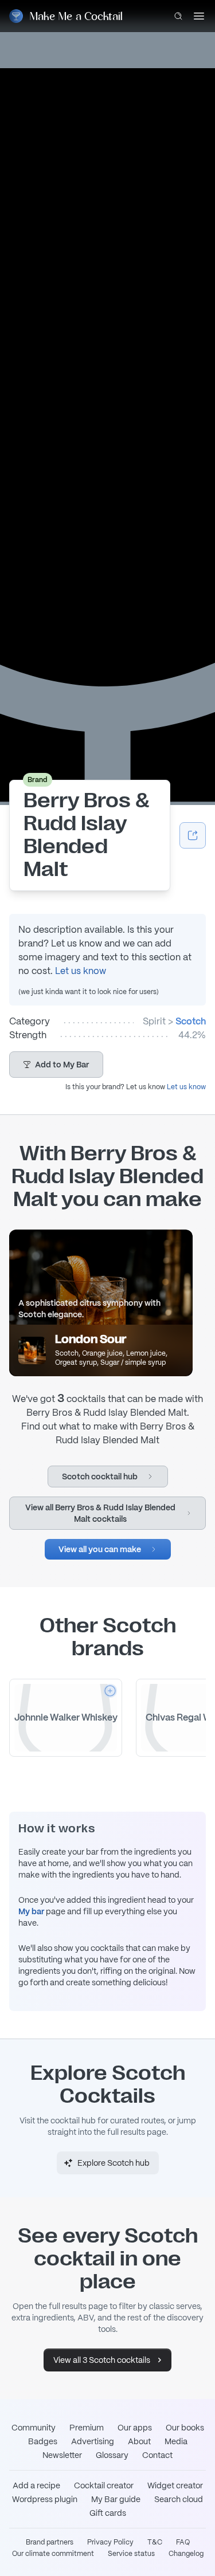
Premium (87, 2428)
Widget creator (175, 2485)
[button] (56, 1065)
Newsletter (62, 2455)
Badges (43, 2441)
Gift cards (108, 2513)
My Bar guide (116, 2499)
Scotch (191, 1021)
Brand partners (50, 2542)
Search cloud (179, 2499)
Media (176, 2441)
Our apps (135, 2428)
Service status (131, 2554)
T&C (155, 2542)
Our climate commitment (53, 2554)
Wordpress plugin (45, 2499)
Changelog (186, 2554)
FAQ (183, 2542)
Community (34, 2428)
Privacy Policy (110, 2542)
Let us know (81, 971)
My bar (31, 1911)
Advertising (93, 2441)
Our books (185, 2428)
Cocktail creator (104, 2485)
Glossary (112, 2455)
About (139, 2441)
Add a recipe (36, 2485)
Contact (157, 2455)
